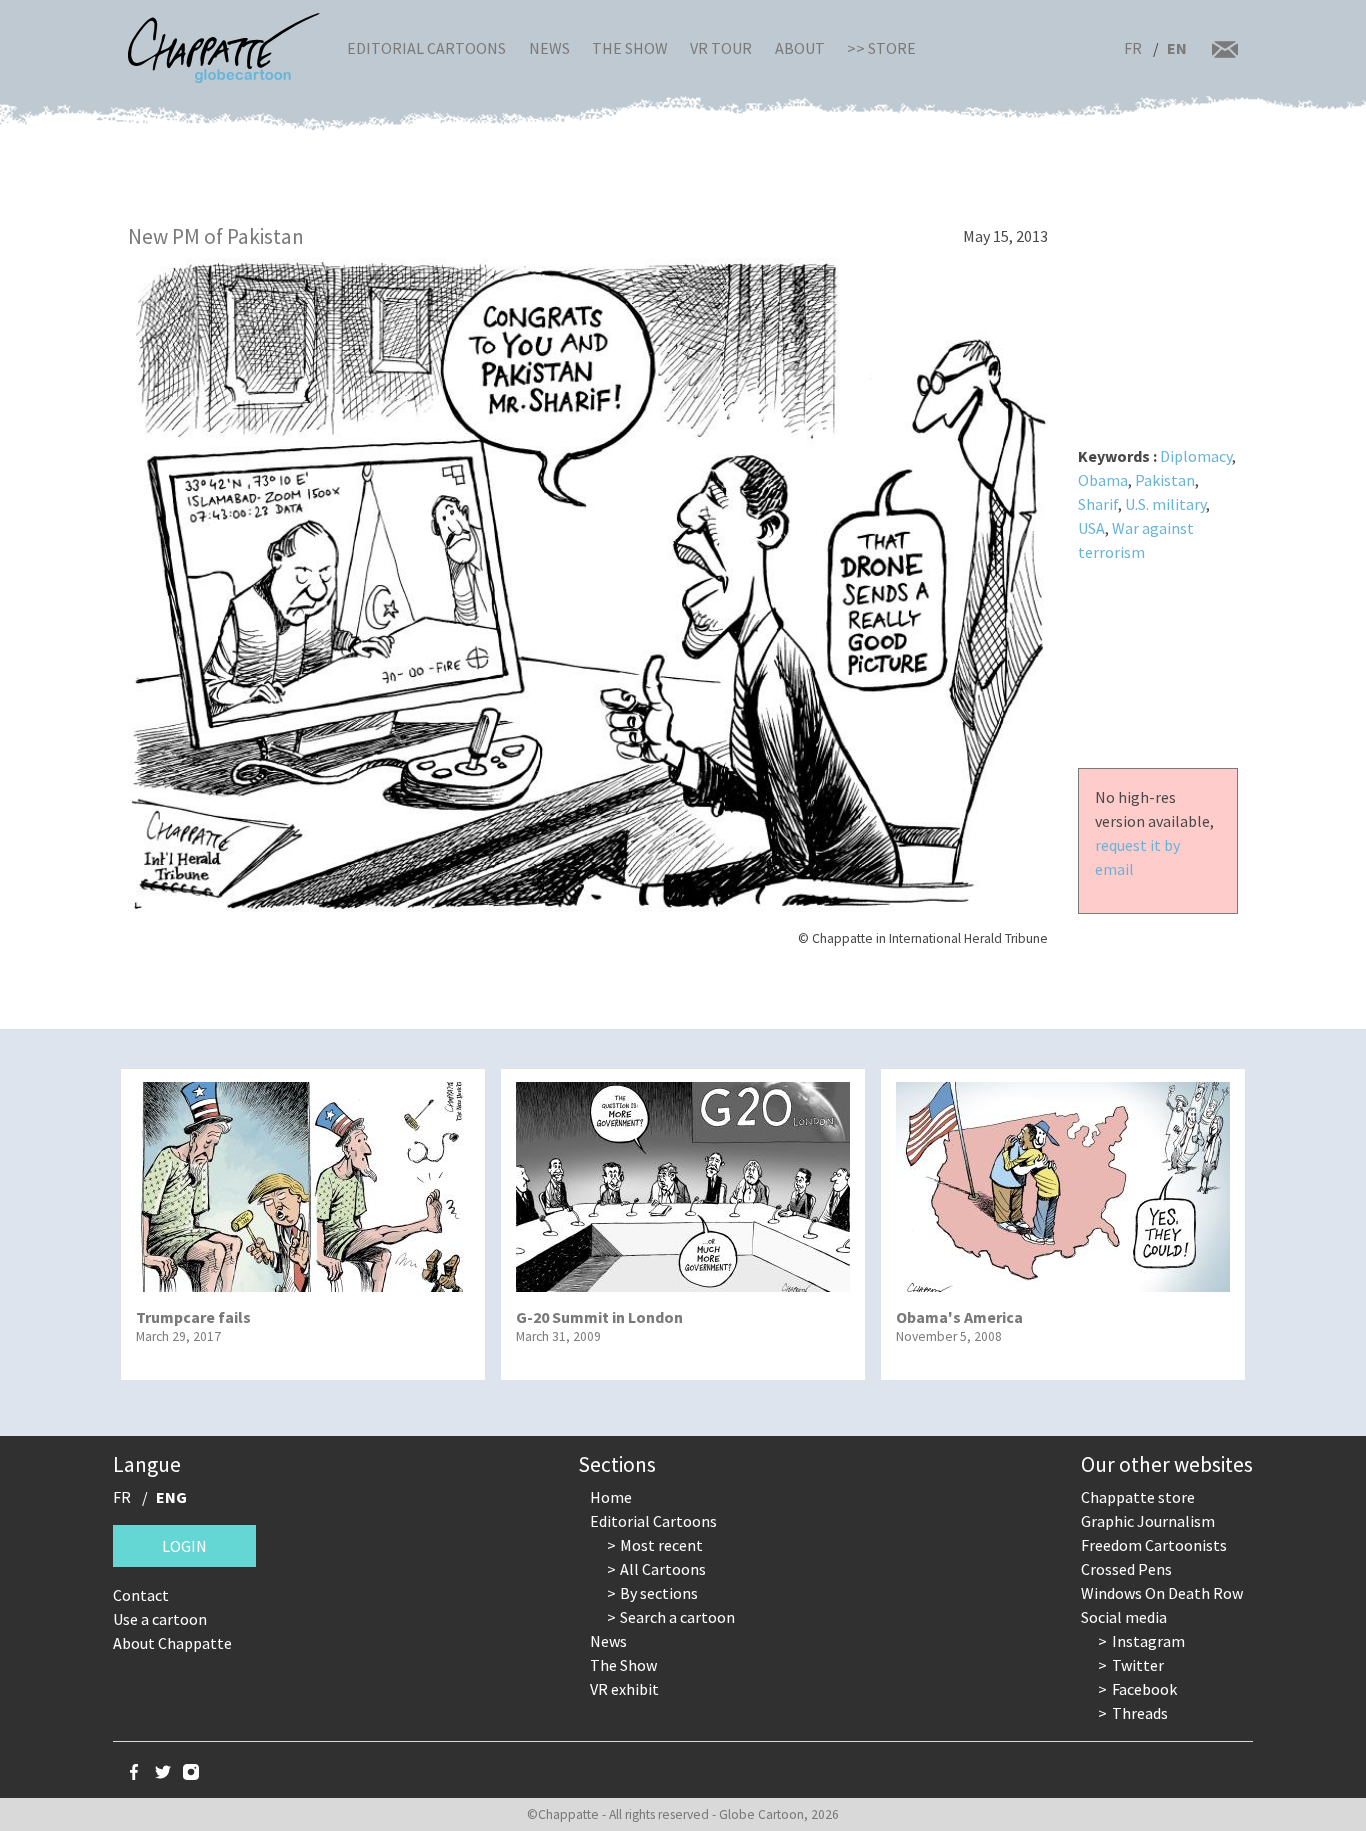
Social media (1124, 1617)
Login (184, 1546)
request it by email (1137, 857)
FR (1133, 48)
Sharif (1098, 504)
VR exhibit (624, 1689)
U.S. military (1165, 504)
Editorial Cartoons (426, 48)
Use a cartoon (160, 1619)
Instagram (1148, 1641)
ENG (171, 1497)
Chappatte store (1138, 1497)
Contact (141, 1595)
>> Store (881, 48)
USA (1091, 528)
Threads (1140, 1713)
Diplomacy (1196, 456)
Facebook (1144, 1689)
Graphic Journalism (1148, 1521)
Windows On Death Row (1162, 1593)
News (549, 48)
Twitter (1138, 1665)
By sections (659, 1593)
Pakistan (1165, 480)
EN (1177, 48)
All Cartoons (663, 1569)
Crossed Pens (1126, 1569)
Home (611, 1497)
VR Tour (721, 48)
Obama (1103, 480)
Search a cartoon (677, 1617)
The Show (630, 48)
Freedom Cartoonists (1154, 1545)
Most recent (661, 1545)
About (800, 48)
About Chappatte (172, 1643)
